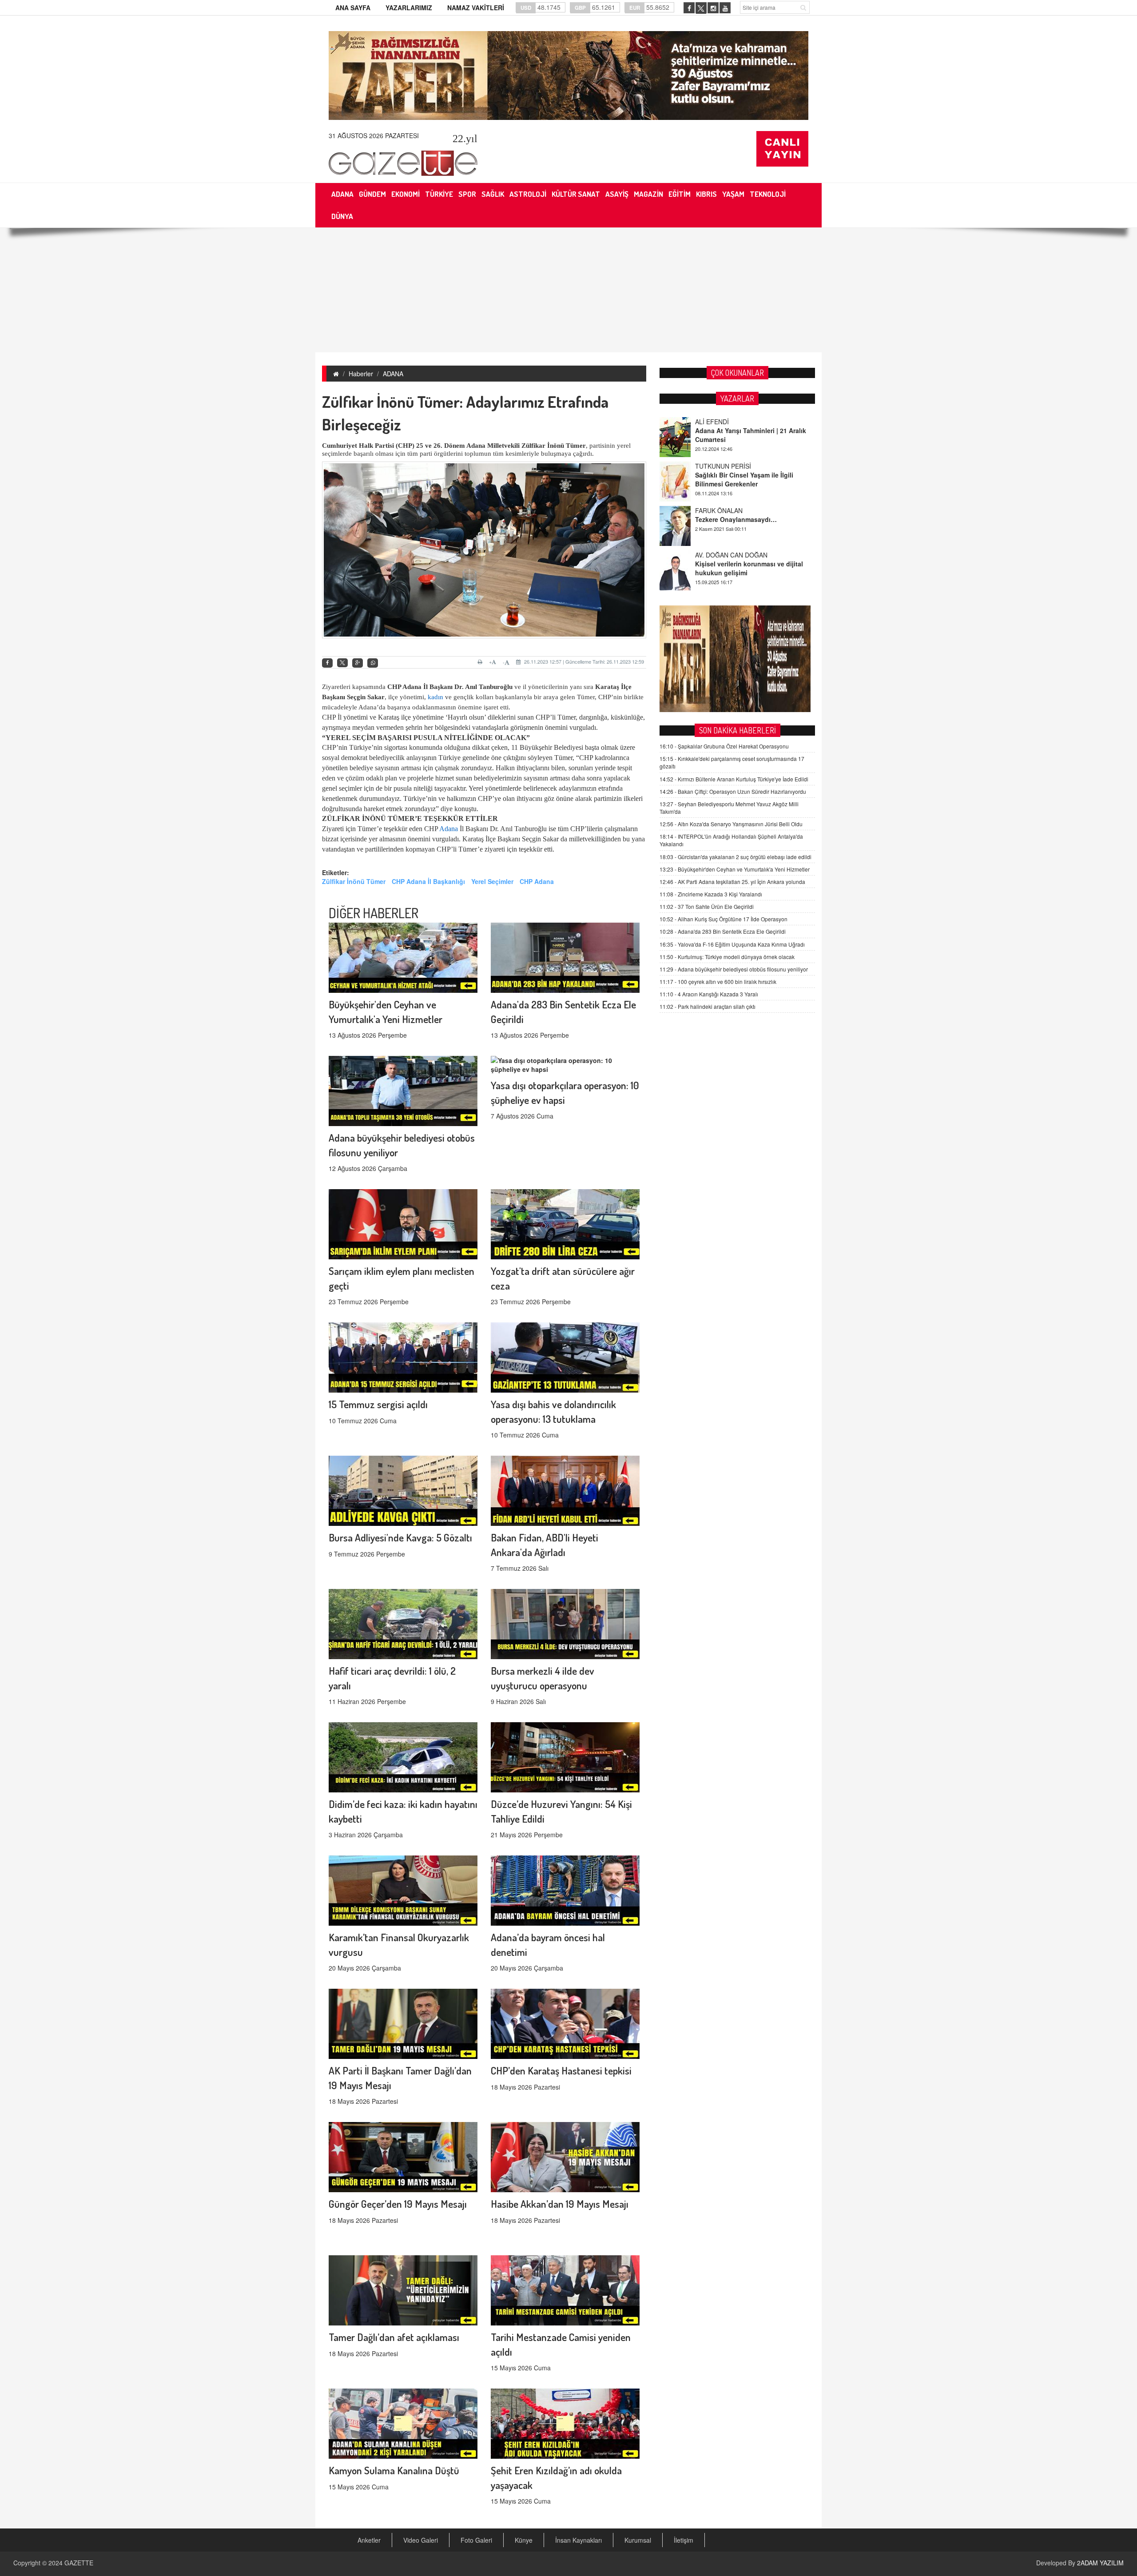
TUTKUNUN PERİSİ (723, 422)
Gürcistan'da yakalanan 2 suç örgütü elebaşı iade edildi (735, 857)
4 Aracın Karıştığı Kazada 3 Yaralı (709, 994)
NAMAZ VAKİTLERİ (476, 8)
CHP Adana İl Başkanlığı (428, 881)
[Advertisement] (568, 290)
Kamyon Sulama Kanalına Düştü (394, 2470)
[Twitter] (342, 663)
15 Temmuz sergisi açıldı (378, 1404)
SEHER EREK (715, 555)
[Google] (358, 663)
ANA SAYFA (353, 8)
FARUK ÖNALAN (719, 466)
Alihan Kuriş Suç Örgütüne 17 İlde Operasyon (724, 919)
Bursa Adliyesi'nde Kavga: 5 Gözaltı (400, 1537)
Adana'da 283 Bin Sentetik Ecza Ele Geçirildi (723, 931)
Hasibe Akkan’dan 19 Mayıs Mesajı (560, 2204)
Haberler (361, 374)
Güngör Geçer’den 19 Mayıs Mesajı (398, 2204)
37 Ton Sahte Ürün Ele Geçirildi (707, 906)
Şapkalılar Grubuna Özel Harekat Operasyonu (724, 746)
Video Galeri (421, 2540)
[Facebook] (327, 663)
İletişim (684, 2540)
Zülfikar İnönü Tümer (354, 881)
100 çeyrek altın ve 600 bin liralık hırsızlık (718, 981)
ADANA (393, 374)
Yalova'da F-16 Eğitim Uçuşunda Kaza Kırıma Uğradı (732, 944)
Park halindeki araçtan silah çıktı (708, 1006)
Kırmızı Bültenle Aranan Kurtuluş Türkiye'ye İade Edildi (734, 779)
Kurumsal (638, 2540)
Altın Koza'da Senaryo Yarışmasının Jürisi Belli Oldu (731, 824)
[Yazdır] (481, 662)
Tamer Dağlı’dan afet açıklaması (394, 2337)
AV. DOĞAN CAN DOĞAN (731, 510)
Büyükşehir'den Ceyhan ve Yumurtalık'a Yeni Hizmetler (735, 869)
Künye (524, 2540)
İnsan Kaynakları (578, 2540)
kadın (435, 697)
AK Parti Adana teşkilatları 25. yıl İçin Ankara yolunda (732, 882)
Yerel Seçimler (492, 881)
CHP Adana (537, 881)
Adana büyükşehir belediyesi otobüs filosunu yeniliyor (734, 969)
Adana (449, 829)
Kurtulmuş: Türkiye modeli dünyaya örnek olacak (727, 957)
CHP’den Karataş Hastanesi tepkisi (561, 2070)
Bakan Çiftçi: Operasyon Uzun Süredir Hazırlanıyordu (733, 791)
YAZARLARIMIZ (409, 8)
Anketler (369, 2540)
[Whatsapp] (373, 663)
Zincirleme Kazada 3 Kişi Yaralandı (711, 894)
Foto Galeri (476, 2540)
